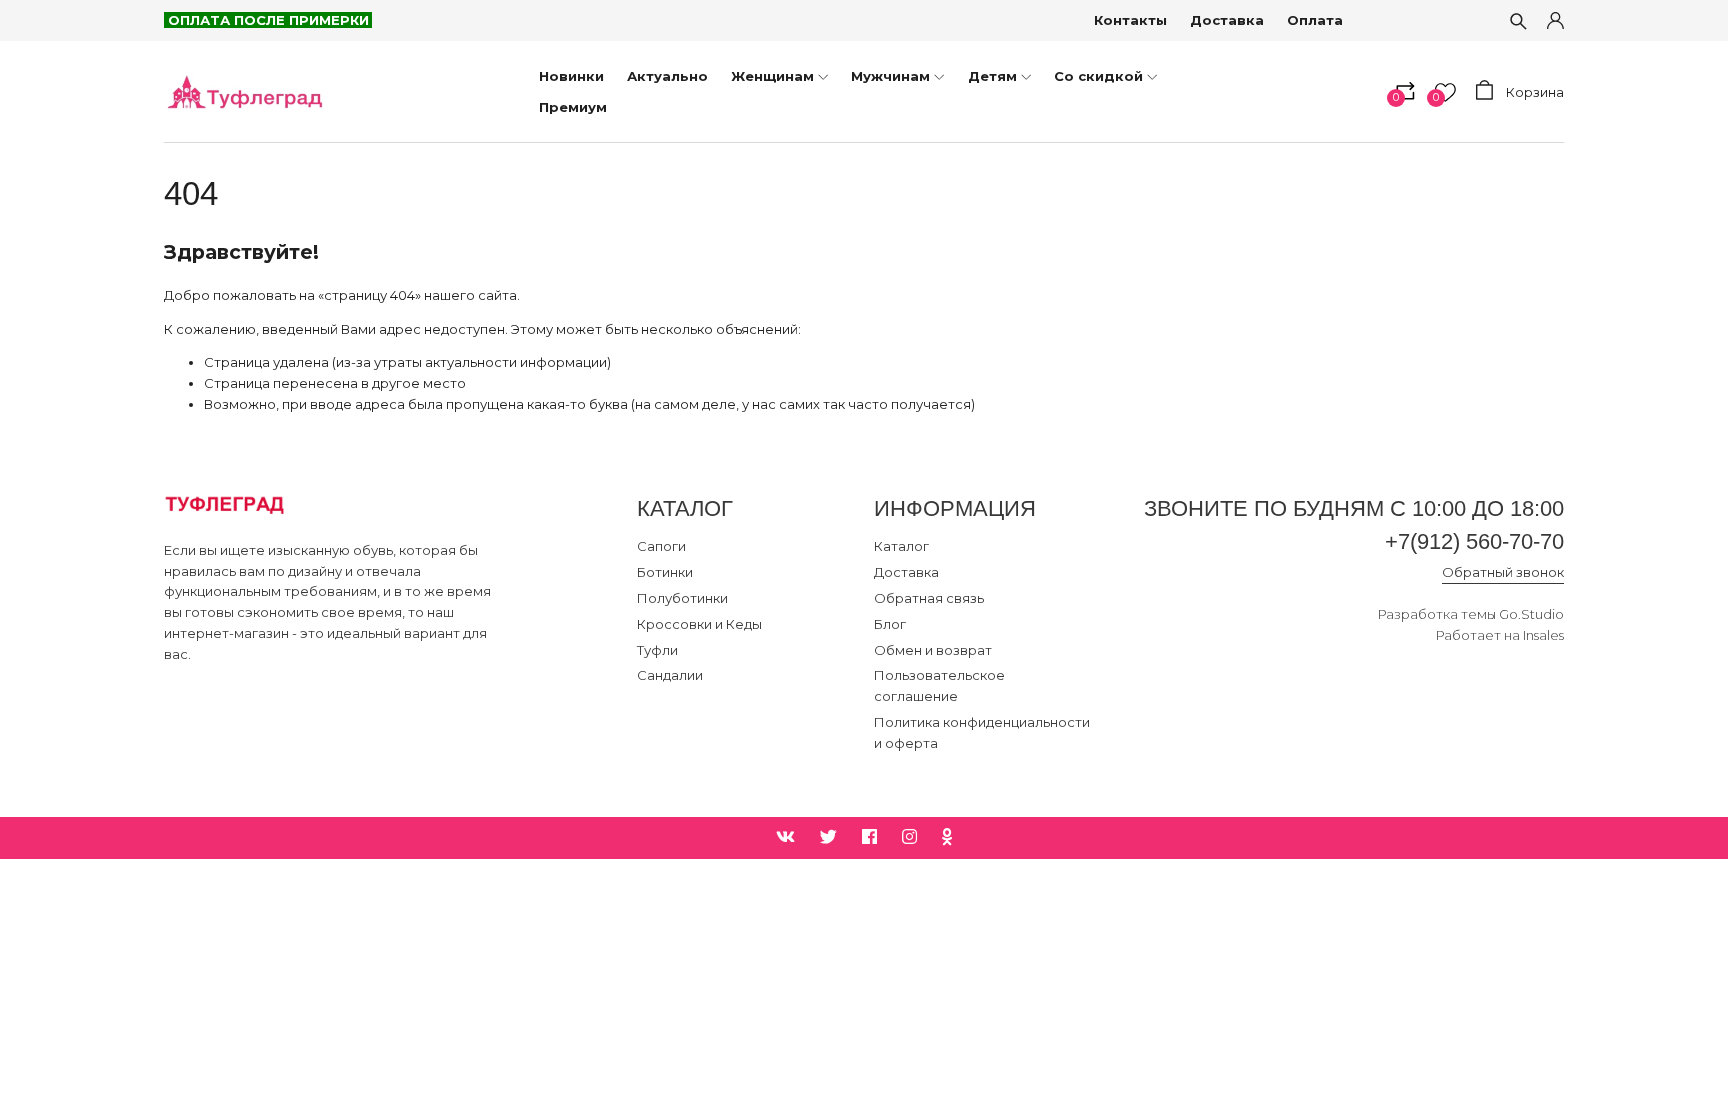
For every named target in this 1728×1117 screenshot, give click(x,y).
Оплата (1315, 20)
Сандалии (670, 675)
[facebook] (869, 837)
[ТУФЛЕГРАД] (244, 91)
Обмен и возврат (933, 650)
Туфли (657, 650)
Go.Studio (1531, 614)
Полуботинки (682, 598)
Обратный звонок (1503, 572)
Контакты (1130, 20)
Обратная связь (929, 598)
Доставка (1227, 20)
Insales (1543, 635)
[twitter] (828, 837)
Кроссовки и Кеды (699, 624)
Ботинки (665, 572)
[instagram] (909, 837)
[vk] (785, 837)
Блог (890, 624)
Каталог (901, 546)
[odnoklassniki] (947, 837)
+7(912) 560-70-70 (1474, 541)
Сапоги (661, 546)
